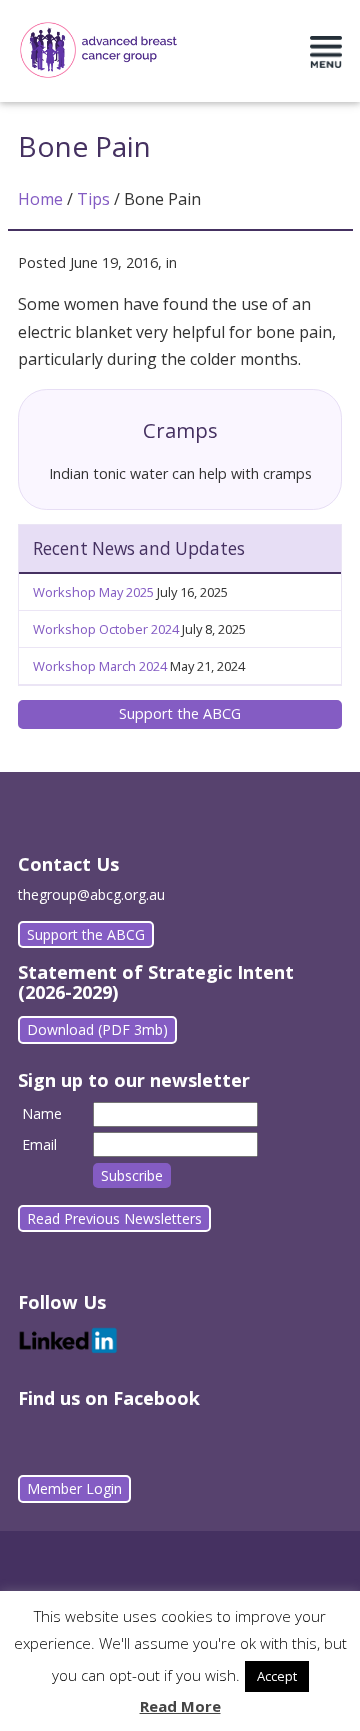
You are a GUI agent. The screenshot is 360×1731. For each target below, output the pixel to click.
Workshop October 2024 (106, 629)
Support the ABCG (180, 713)
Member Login (74, 1488)
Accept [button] (277, 1676)
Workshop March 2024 (100, 666)
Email (39, 1144)
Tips (93, 199)
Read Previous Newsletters (114, 1218)
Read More (180, 1706)
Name (42, 1113)
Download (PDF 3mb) (97, 1029)
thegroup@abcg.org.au (91, 894)
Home (40, 199)
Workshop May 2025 (93, 592)
